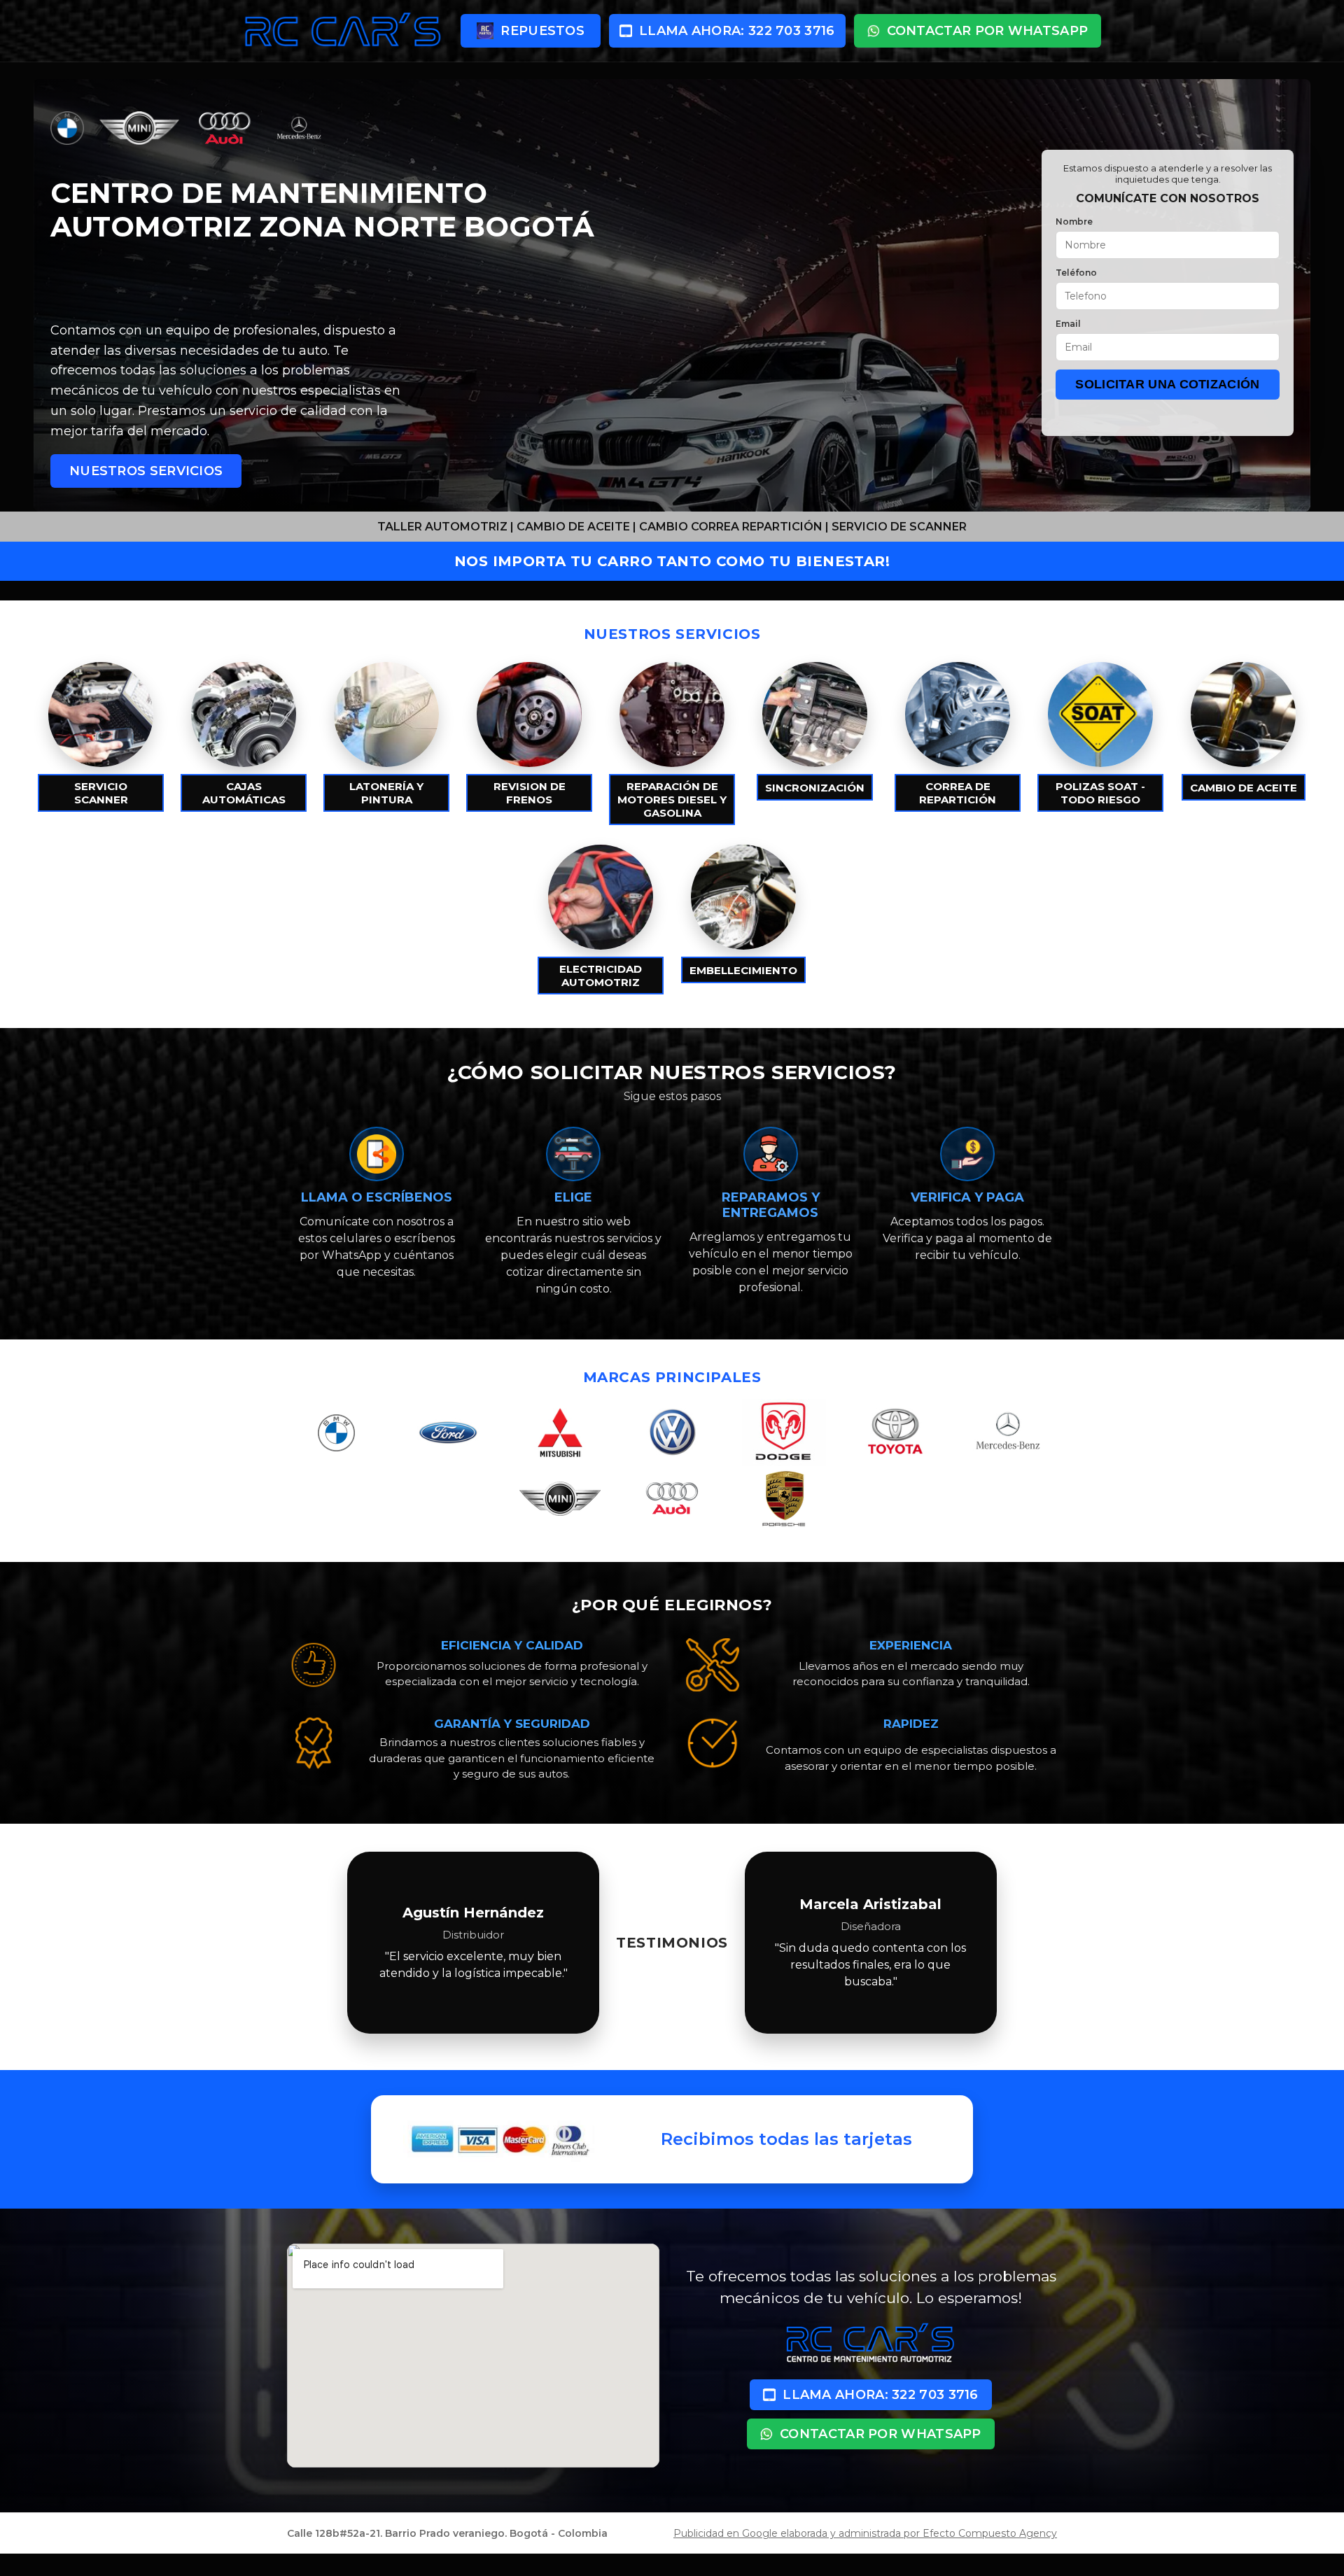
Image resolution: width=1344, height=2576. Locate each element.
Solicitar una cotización (1167, 384)
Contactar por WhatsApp (988, 31)
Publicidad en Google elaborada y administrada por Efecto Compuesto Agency (865, 2533)
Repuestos (542, 31)
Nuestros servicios (146, 471)
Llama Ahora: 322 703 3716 (737, 31)
